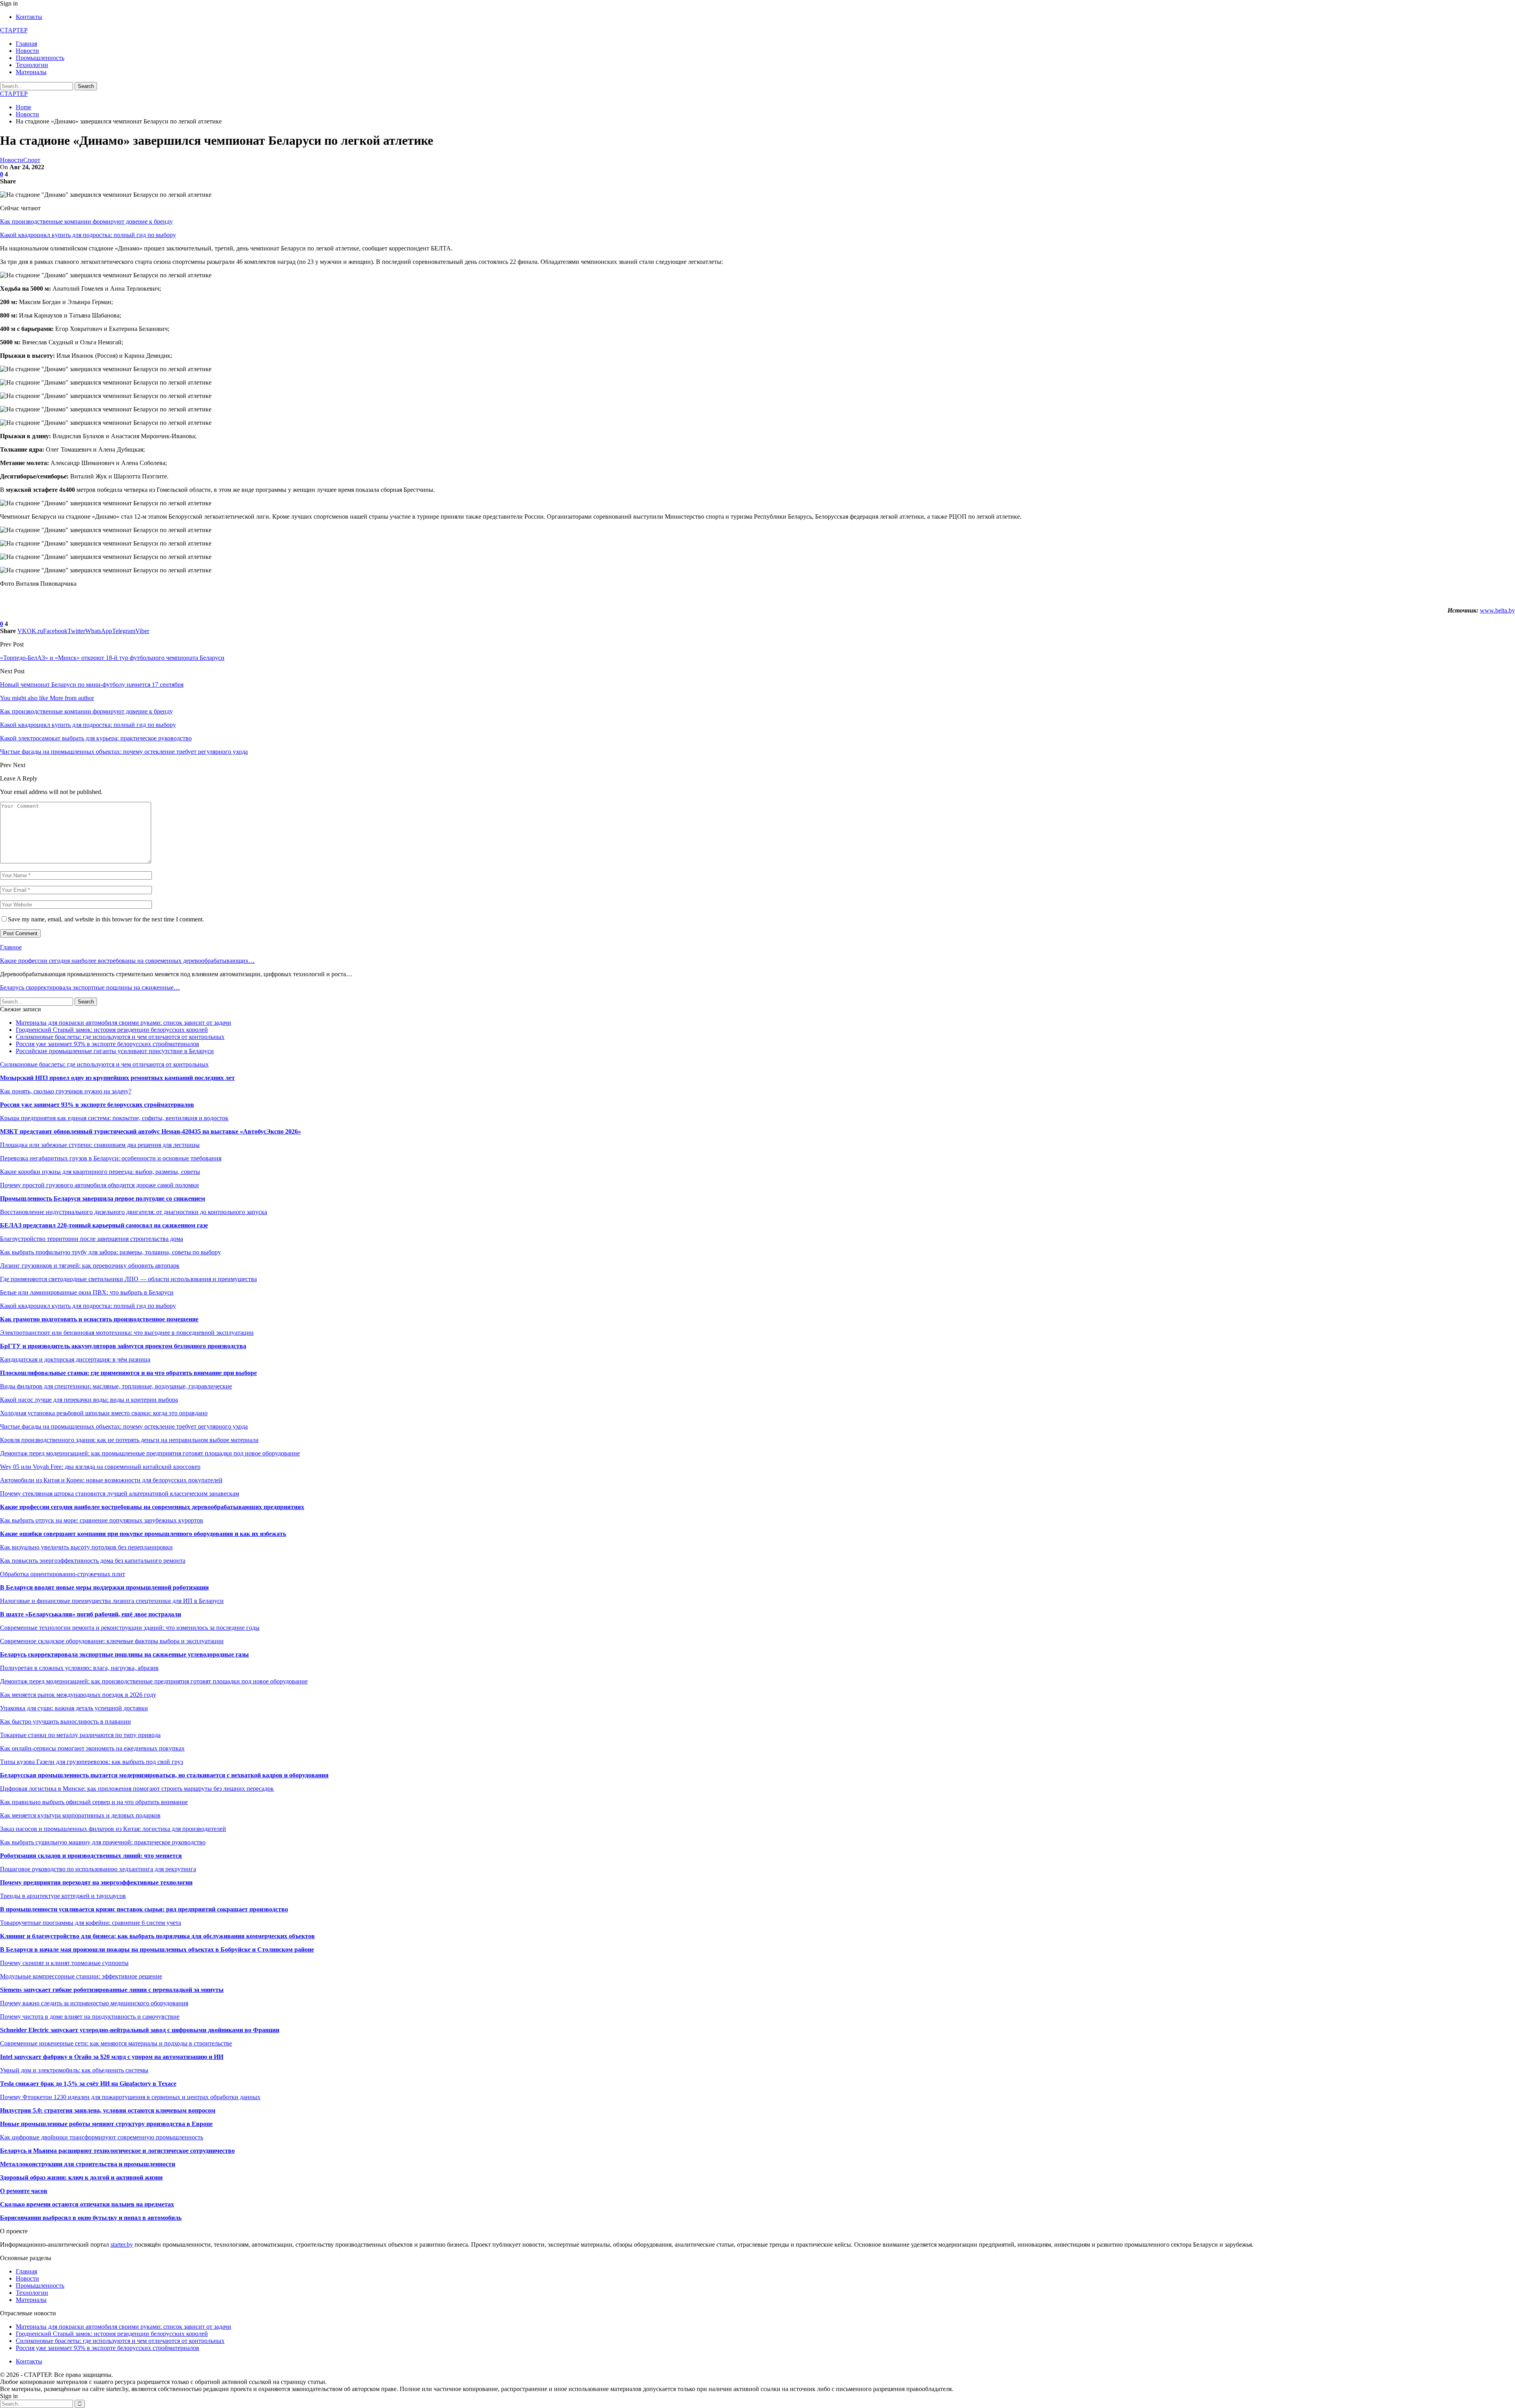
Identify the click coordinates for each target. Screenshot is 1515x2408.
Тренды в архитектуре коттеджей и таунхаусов (63, 1896)
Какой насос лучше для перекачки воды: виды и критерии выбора (89, 1400)
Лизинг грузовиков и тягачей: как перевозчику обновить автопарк (90, 1266)
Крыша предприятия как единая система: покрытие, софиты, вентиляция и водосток (114, 1118)
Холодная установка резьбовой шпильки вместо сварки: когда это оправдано (104, 1413)
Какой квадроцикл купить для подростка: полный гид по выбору (88, 235)
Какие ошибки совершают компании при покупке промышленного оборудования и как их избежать (143, 1534)
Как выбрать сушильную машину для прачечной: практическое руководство (103, 1842)
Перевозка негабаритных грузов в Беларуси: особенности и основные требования (111, 1158)
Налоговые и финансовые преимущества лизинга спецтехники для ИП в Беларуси (112, 1601)
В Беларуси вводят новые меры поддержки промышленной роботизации (104, 1587)
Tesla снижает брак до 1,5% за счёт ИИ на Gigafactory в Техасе (88, 2084)
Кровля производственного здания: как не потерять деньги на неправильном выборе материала (129, 1440)
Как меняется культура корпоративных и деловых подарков (80, 1815)
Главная (26, 44)
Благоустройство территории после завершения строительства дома (92, 1239)
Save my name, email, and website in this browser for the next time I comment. (106, 919)
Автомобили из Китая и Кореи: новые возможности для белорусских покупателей (111, 1480)
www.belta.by (1497, 610)
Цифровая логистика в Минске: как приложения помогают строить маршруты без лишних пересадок (137, 1789)
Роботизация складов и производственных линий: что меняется (91, 1856)
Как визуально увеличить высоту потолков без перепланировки (86, 1547)
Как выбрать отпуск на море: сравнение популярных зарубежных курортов (102, 1520)
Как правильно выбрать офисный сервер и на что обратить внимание (94, 1802)
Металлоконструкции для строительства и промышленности (88, 2164)
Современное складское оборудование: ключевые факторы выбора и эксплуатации (112, 1641)
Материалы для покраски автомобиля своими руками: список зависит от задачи (123, 1023)
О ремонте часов (24, 2191)
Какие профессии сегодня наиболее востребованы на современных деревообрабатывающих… (127, 961)
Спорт (32, 160)
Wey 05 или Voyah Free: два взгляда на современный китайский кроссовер (100, 1467)
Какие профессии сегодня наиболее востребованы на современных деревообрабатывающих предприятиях (152, 1507)
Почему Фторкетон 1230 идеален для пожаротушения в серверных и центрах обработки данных (130, 2097)
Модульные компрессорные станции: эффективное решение (81, 1976)
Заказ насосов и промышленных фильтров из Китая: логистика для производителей (113, 1829)
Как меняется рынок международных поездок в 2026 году (78, 1695)
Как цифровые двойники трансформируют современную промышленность (102, 2137)
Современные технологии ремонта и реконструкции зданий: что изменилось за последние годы (130, 1628)
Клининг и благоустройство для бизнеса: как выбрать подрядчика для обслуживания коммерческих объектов (157, 1936)
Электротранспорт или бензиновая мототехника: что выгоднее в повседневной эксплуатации (127, 1333)
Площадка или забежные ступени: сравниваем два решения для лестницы (100, 1145)
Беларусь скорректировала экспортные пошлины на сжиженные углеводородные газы (124, 1654)
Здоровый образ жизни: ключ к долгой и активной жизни (81, 2177)
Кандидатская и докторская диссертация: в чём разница (75, 1359)
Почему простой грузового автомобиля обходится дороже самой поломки (99, 1185)
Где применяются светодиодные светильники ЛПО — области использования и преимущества (128, 1279)
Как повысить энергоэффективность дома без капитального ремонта (93, 1561)
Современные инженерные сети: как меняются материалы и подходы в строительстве (116, 2043)
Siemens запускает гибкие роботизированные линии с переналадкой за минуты (112, 1990)
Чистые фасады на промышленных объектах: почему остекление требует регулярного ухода (124, 1426)
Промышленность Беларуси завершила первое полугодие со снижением (103, 1198)
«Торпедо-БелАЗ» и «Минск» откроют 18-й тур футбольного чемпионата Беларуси (112, 658)
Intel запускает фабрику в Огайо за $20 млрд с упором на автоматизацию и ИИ (112, 2057)
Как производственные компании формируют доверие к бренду (86, 221)
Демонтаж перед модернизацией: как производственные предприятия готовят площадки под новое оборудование (154, 1681)
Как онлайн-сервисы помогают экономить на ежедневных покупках (92, 1748)
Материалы (31, 72)
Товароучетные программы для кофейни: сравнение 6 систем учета (91, 1923)
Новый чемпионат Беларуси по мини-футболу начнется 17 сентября (92, 685)
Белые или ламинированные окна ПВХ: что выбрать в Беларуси (87, 1292)
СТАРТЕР (14, 30)
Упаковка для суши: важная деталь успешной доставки (74, 1708)
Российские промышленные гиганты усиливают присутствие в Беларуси (115, 1051)
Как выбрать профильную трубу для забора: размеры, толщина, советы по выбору (110, 1252)
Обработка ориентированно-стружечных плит (63, 1574)
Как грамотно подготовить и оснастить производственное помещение (99, 1319)
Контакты (29, 17)
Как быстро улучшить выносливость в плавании (65, 1721)
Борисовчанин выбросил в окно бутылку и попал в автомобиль (91, 2218)
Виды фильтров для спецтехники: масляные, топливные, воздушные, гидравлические (116, 1386)
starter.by (122, 2245)
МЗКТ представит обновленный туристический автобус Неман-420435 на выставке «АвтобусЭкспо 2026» (151, 1131)
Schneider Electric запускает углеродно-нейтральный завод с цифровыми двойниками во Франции (140, 2030)
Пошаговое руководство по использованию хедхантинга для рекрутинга (98, 1869)
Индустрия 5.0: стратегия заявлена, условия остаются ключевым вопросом (108, 2110)
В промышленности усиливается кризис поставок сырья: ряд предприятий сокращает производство (144, 1909)
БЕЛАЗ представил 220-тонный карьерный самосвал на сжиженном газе (104, 1225)
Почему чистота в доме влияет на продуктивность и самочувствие (90, 2017)
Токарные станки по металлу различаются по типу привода (80, 1735)
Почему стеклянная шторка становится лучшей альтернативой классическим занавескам (120, 1494)
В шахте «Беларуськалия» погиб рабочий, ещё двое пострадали (91, 1614)
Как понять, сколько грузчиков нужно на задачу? (66, 1091)
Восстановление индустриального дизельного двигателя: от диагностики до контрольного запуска (134, 1212)
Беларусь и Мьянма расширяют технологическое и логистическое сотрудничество (117, 2151)
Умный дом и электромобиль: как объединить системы (74, 2070)
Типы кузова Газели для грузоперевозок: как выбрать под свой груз (92, 1762)
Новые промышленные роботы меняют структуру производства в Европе (106, 2124)
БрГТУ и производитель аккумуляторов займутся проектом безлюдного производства (123, 1346)
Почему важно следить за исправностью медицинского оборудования (94, 2003)
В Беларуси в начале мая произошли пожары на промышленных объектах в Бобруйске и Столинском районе (157, 1949)
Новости (27, 51)
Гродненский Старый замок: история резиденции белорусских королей (112, 1030)
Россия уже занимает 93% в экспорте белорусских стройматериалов (108, 1044)
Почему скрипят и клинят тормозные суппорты (64, 1963)
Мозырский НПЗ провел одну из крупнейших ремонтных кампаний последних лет (117, 1078)
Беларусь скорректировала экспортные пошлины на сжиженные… (90, 987)
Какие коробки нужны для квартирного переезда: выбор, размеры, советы (100, 1172)
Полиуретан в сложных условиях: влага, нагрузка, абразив (79, 1668)
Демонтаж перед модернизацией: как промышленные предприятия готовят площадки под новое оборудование (150, 1453)
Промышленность (40, 58)
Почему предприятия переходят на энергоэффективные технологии (96, 1882)
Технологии (32, 65)
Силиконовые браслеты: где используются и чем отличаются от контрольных (120, 1037)
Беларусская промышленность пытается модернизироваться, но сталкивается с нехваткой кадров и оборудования (164, 1775)
